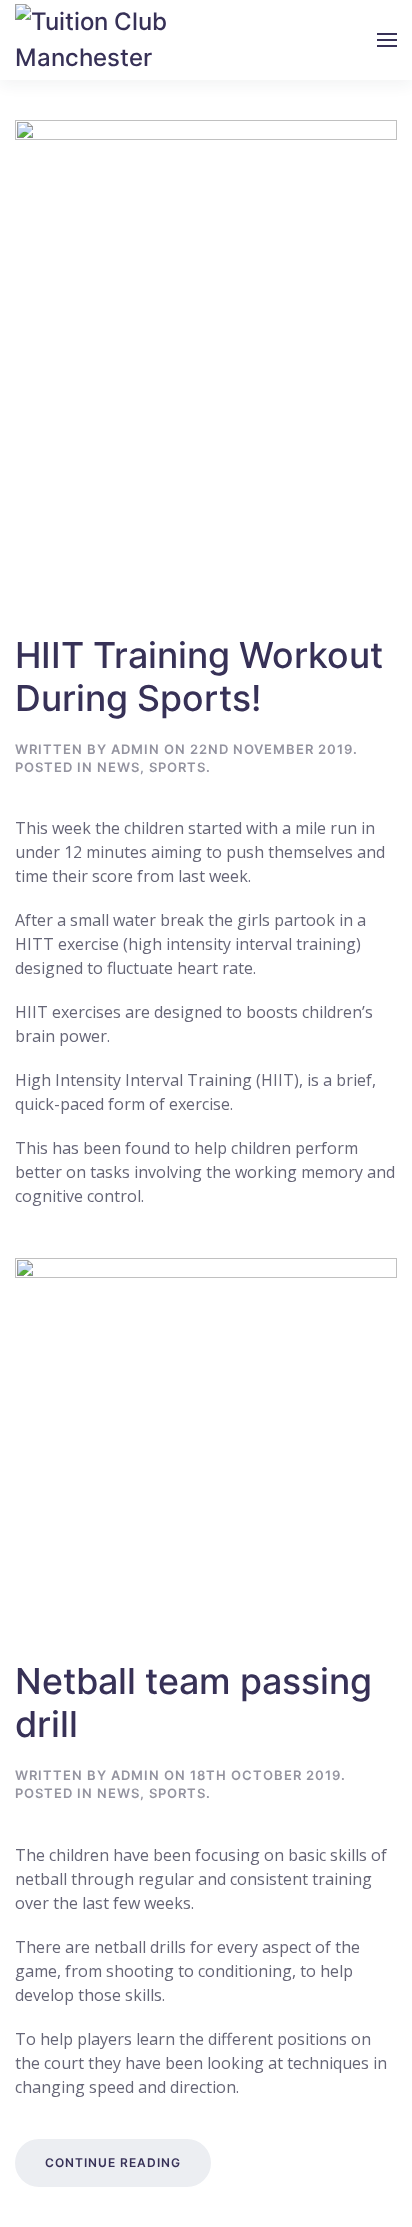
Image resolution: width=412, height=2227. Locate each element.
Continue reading (113, 2162)
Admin (135, 749)
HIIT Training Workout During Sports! (199, 676)
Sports (177, 767)
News (118, 767)
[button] (387, 40)
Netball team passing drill (193, 1702)
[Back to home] (100, 40)
